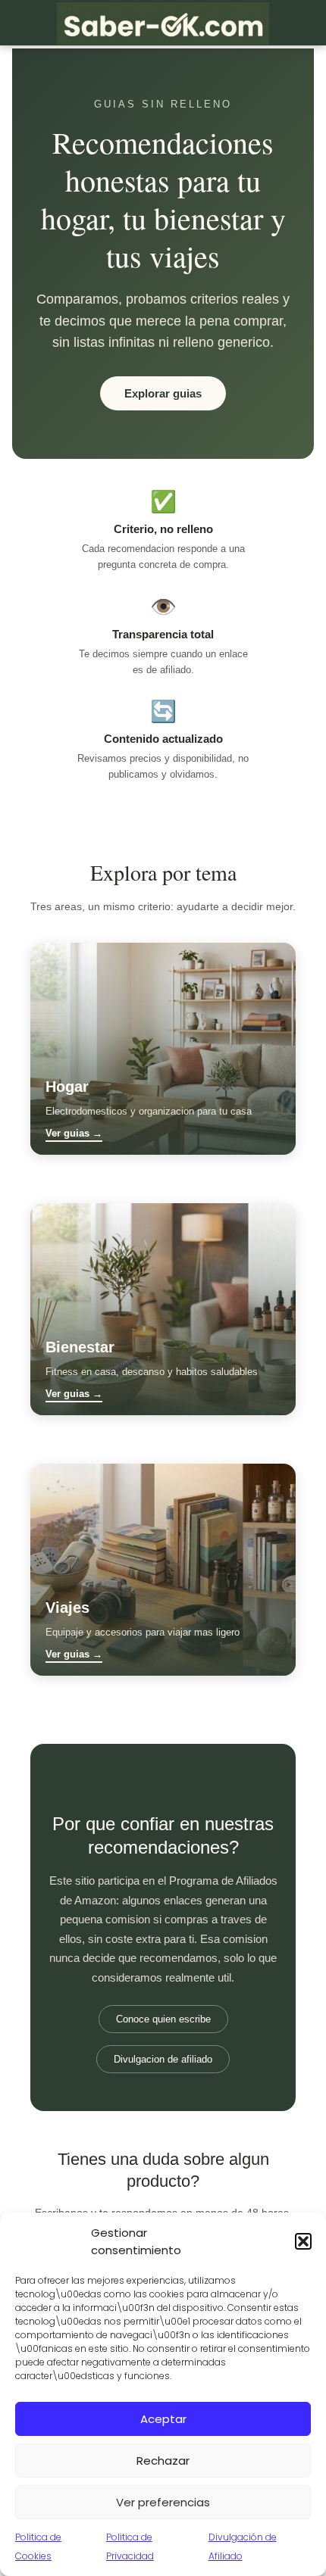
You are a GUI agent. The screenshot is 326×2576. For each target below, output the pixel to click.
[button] (303, 2241)
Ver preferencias (163, 2502)
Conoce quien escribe (163, 2019)
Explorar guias (163, 393)
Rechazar (163, 2461)
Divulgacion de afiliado (163, 2059)
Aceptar (163, 2419)
